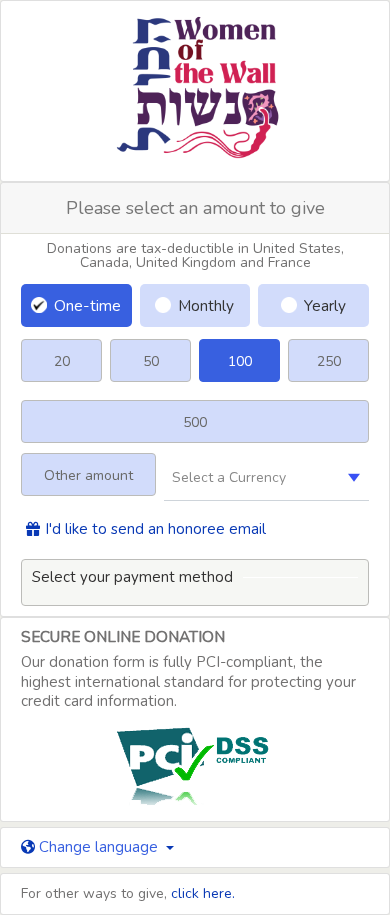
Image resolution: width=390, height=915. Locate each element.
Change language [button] (98, 847)
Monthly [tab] (206, 305)
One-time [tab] (87, 305)
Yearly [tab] (325, 305)
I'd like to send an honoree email (155, 529)
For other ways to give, (128, 893)
